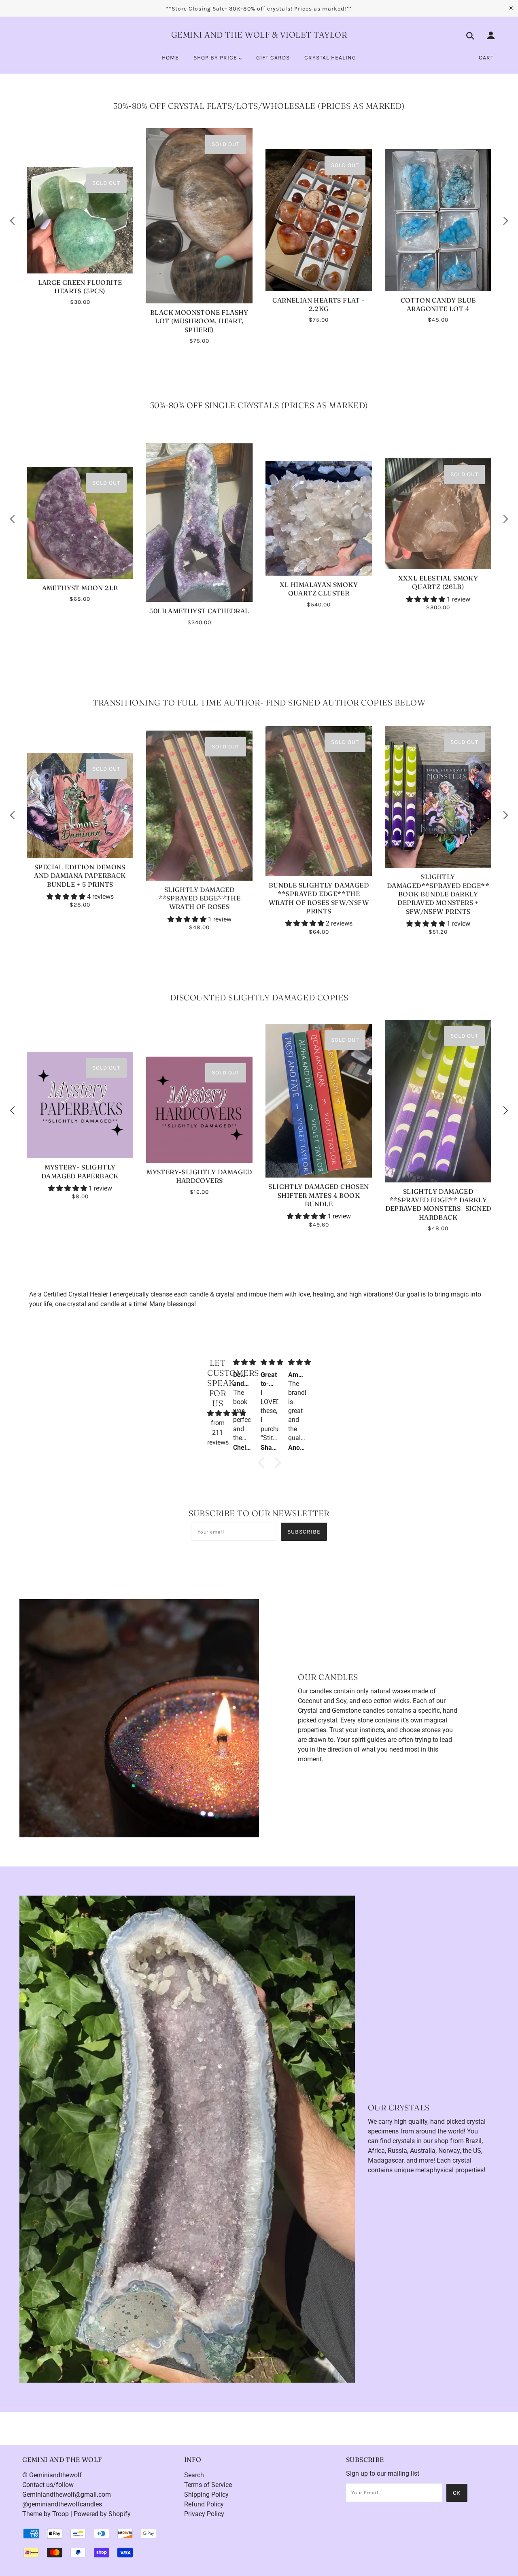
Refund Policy (204, 2504)
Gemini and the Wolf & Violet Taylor (259, 35)
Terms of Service (208, 2485)
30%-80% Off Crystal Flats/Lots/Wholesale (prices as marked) (259, 106)
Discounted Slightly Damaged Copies (259, 997)
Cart (486, 58)
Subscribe (304, 1532)
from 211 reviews (218, 1433)
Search (194, 2475)
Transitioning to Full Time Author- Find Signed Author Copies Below (259, 702)
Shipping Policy (206, 2494)
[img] (218, 1413)
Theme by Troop (46, 2514)
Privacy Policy (204, 2514)
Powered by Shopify (102, 2514)
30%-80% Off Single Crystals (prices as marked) (259, 405)
